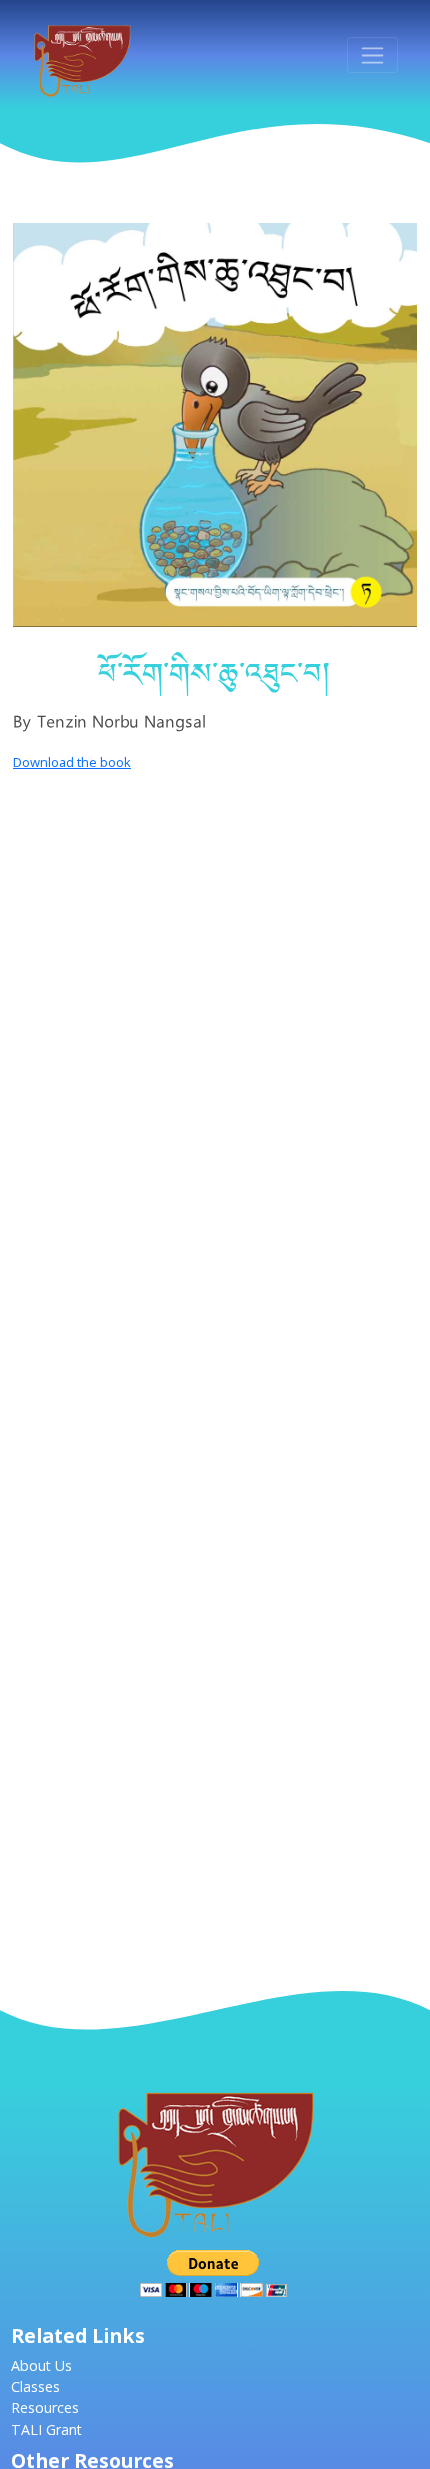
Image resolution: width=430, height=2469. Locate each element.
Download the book (72, 762)
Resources (45, 2407)
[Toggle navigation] (372, 55)
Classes (35, 2386)
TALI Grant (46, 2429)
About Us (41, 2365)
